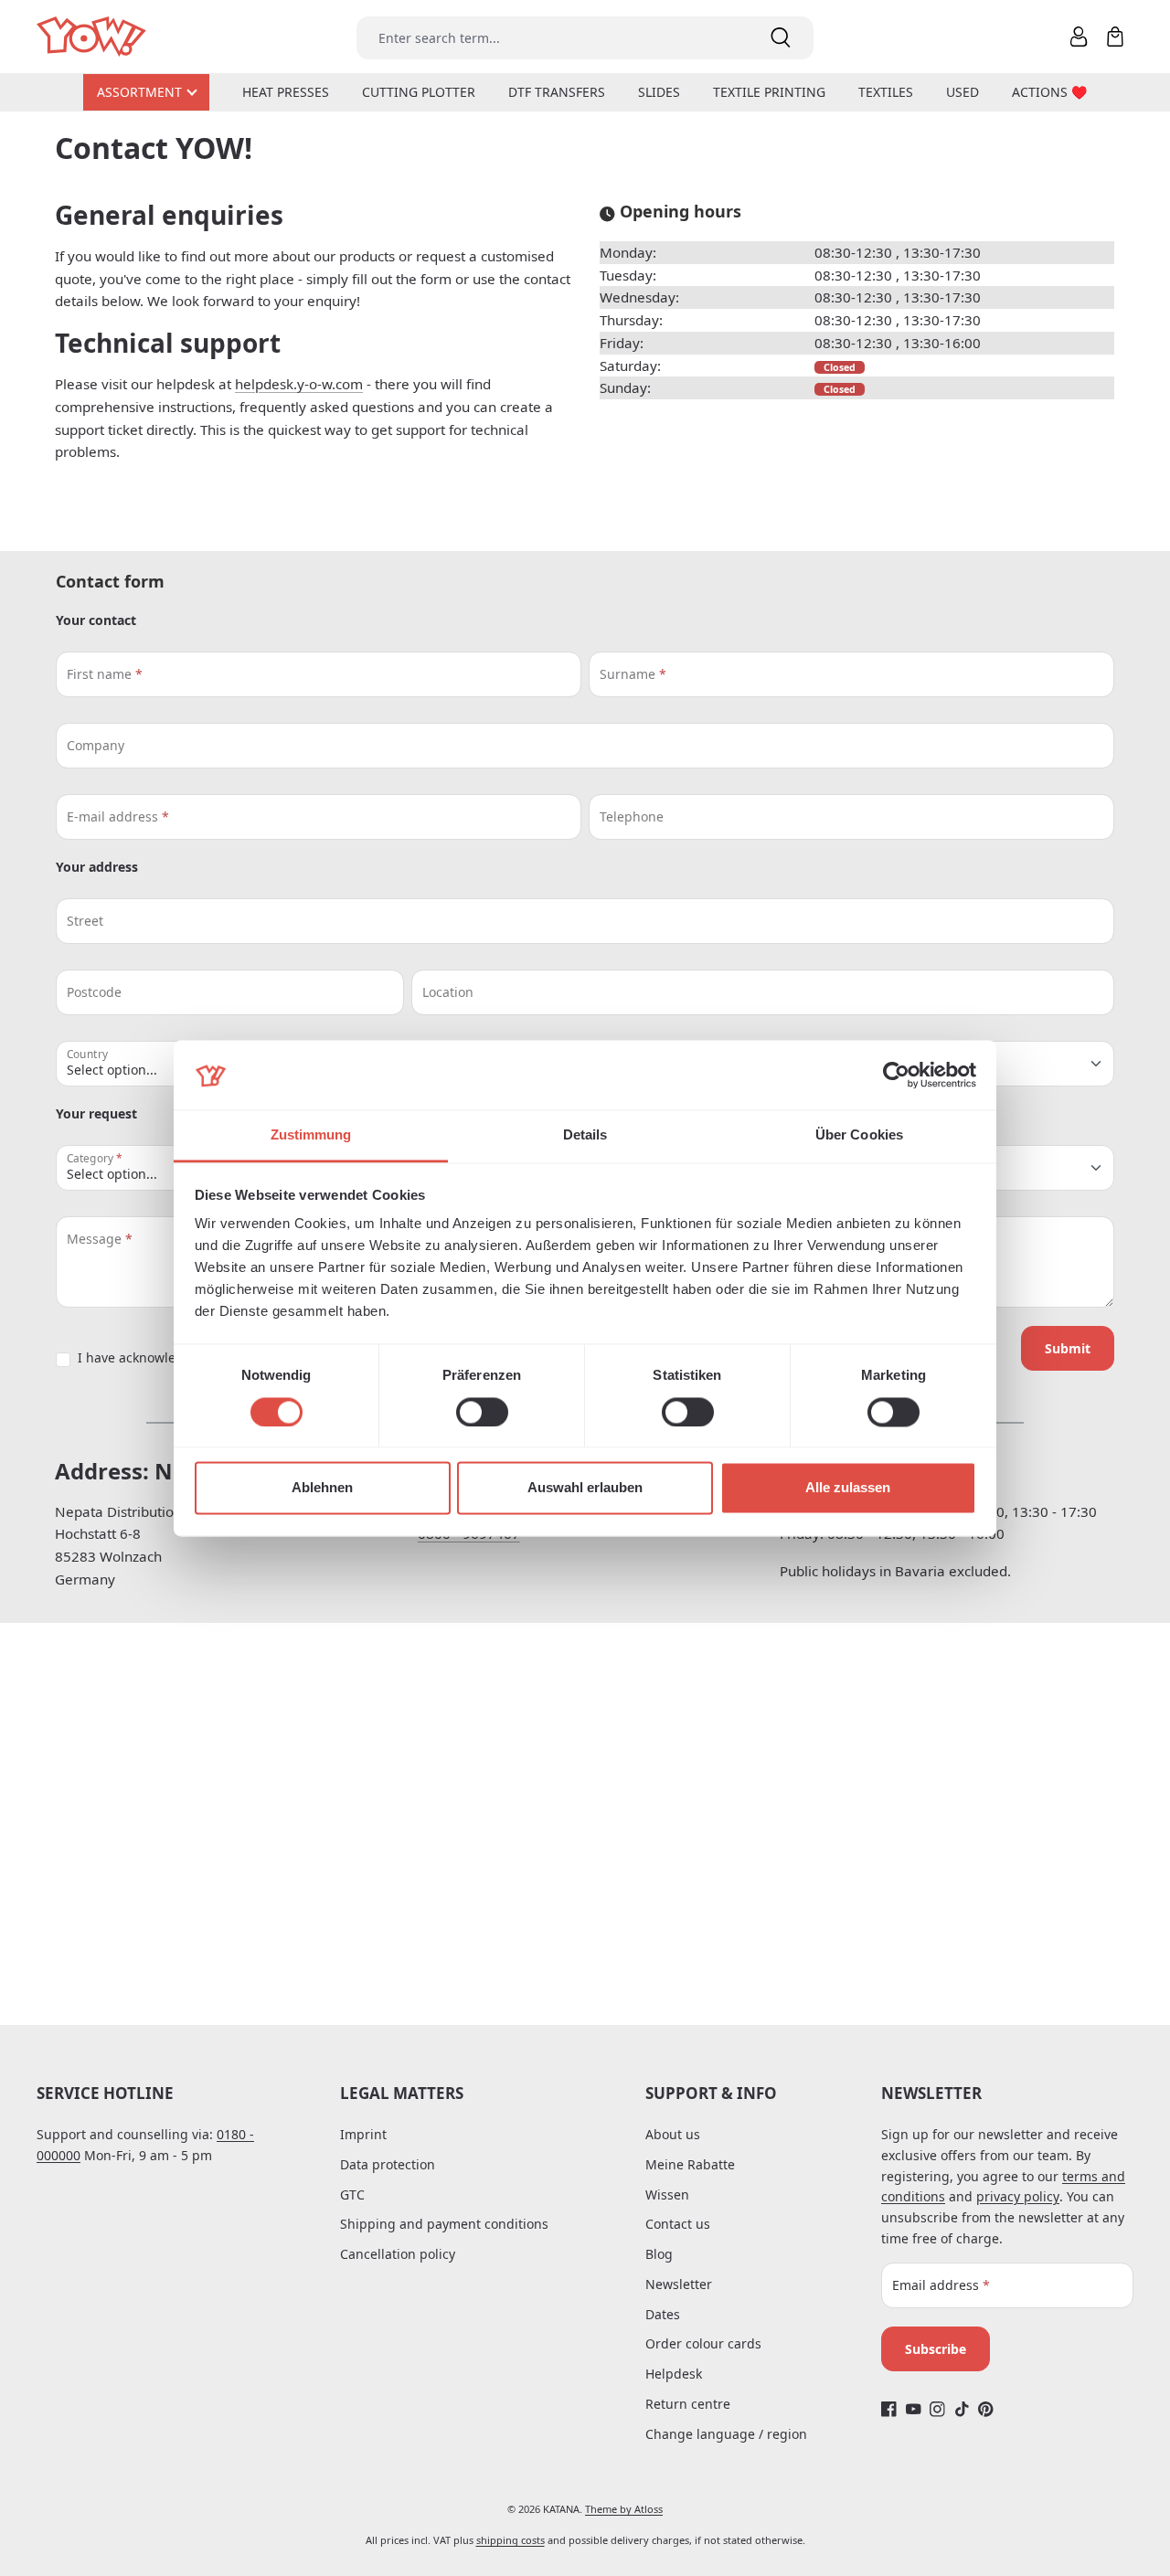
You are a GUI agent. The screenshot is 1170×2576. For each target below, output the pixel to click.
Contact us (678, 2224)
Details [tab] (585, 1135)
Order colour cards (703, 2343)
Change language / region (726, 2434)
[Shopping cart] (1115, 37)
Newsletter (679, 2284)
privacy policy (1018, 2196)
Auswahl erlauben (585, 1488)
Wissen (667, 2194)
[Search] (781, 38)
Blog (659, 2254)
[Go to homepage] (93, 37)
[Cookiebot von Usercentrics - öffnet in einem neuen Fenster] (896, 1075)
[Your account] (1079, 37)
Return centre (688, 2404)
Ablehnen (322, 1488)
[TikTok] (962, 2409)
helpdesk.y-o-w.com (299, 384)
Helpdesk (674, 2374)
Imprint (363, 2134)
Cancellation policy (398, 2254)
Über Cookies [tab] (859, 1135)
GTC (352, 2194)
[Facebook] (889, 2409)
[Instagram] (937, 2409)
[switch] (482, 1412)
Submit (1068, 1348)
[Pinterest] (986, 2409)
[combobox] (552, 38)
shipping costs (511, 2540)
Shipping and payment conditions (444, 2224)
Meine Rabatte (690, 2164)
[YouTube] (914, 2409)
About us (673, 2134)
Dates (663, 2314)
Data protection (388, 2164)
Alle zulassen (848, 1488)
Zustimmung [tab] (311, 1135)
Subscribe (936, 2349)
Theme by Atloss (624, 2509)
